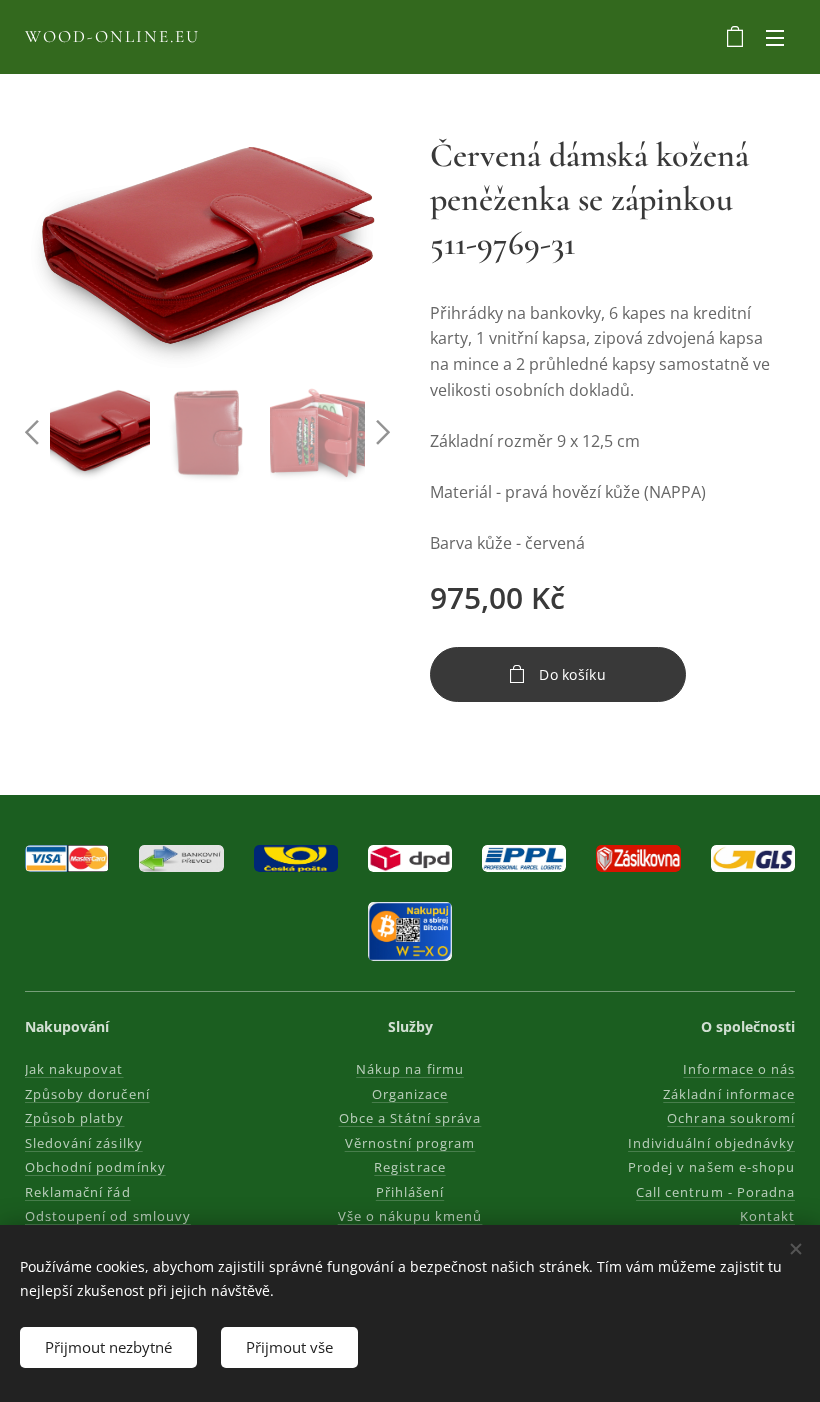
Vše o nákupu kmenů (410, 1216)
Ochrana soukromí (731, 1118)
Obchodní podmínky (95, 1167)
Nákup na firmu (410, 1069)
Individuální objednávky (711, 1143)
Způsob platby (75, 1118)
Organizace (410, 1094)
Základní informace (729, 1094)
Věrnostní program (410, 1143)
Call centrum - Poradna (715, 1192)
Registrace (409, 1167)
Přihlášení (410, 1192)
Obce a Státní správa (410, 1118)
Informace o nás (739, 1069)
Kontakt (767, 1216)
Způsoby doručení (87, 1094)
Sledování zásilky (84, 1143)
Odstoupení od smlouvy (108, 1216)
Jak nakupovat (74, 1069)
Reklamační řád (78, 1192)
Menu (775, 37)
